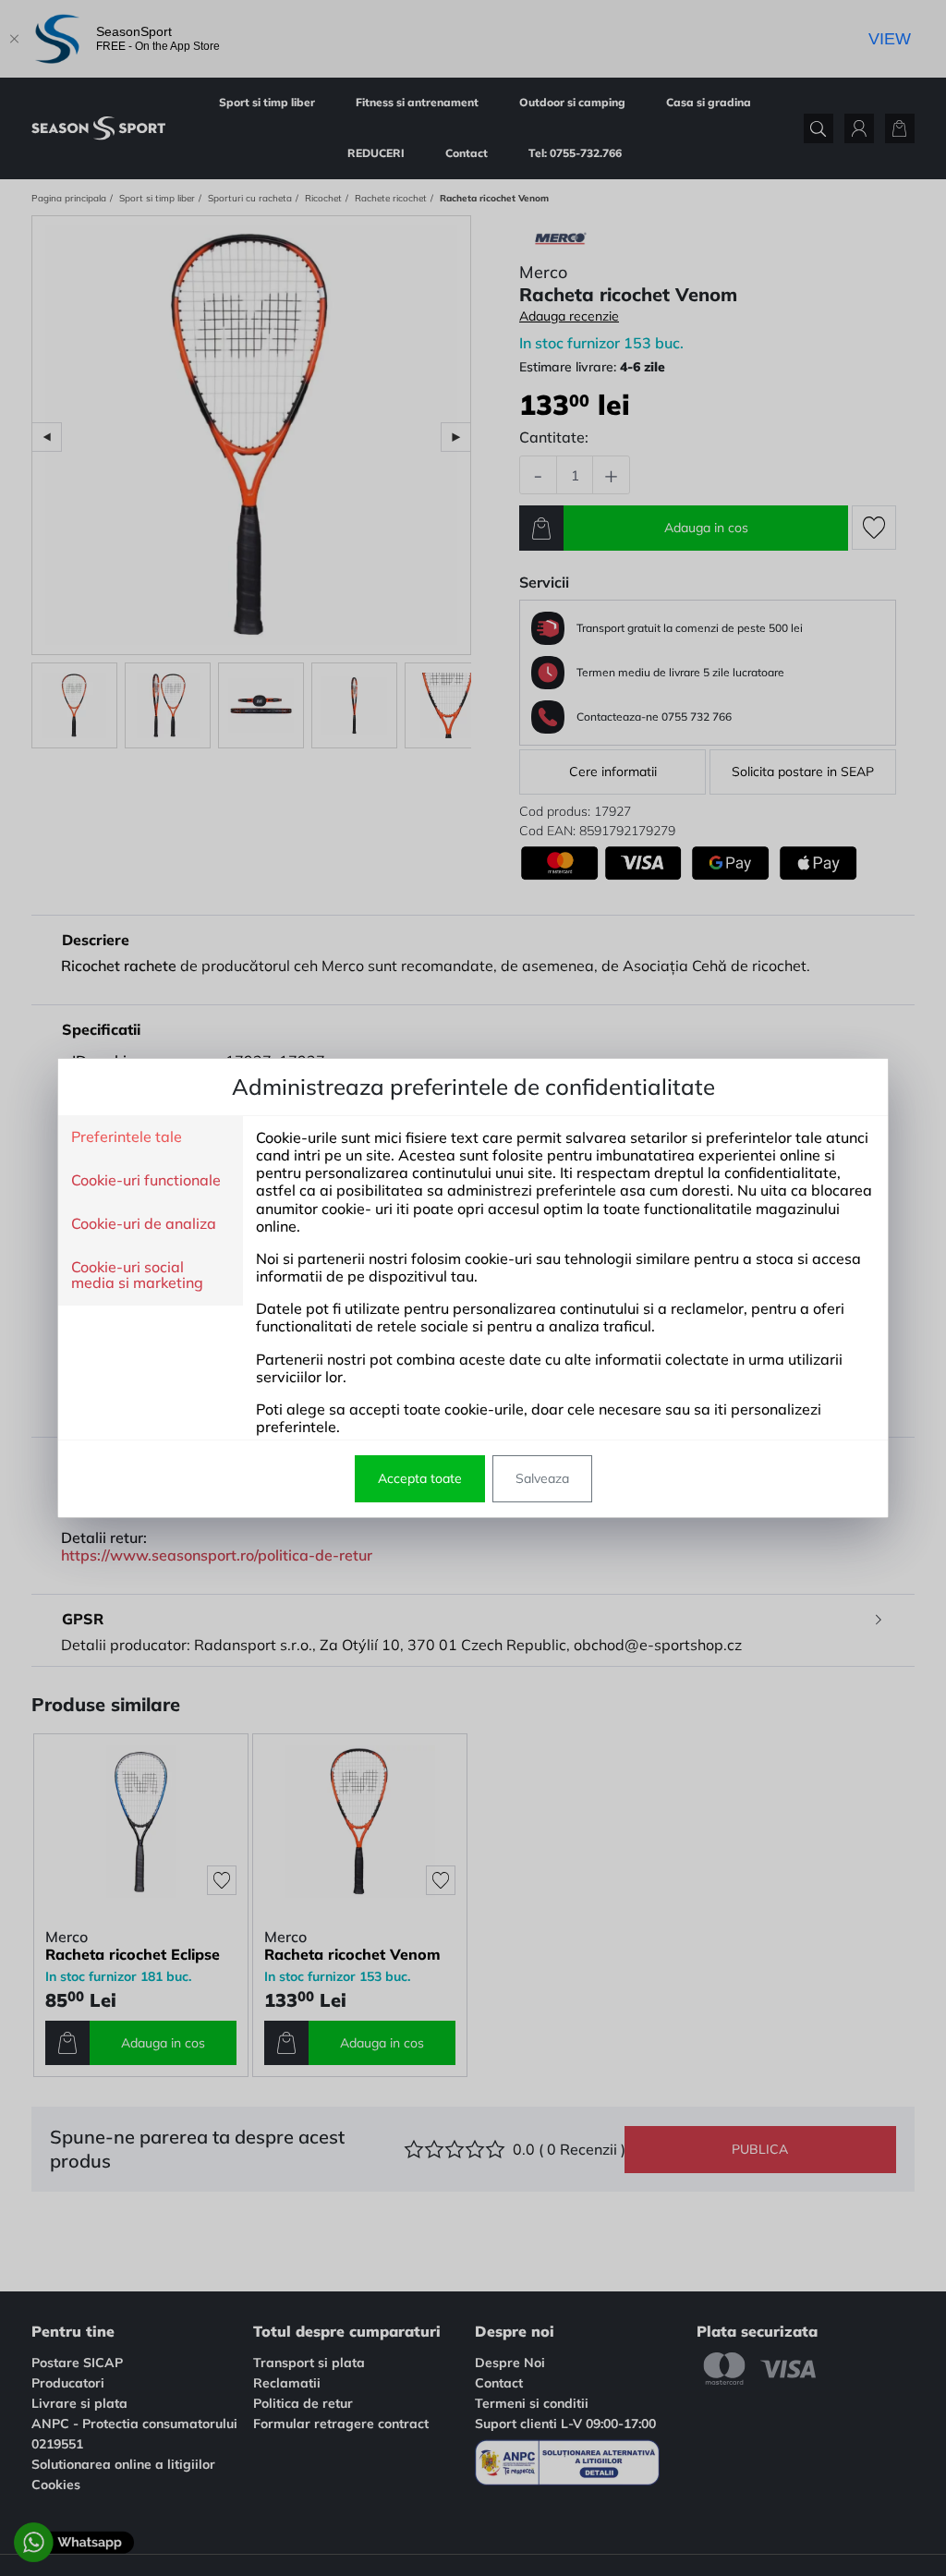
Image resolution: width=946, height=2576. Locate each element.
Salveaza (542, 1478)
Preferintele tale (127, 1137)
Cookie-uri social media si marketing (137, 1276)
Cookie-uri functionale (146, 1181)
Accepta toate (420, 1478)
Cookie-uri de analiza (144, 1224)
